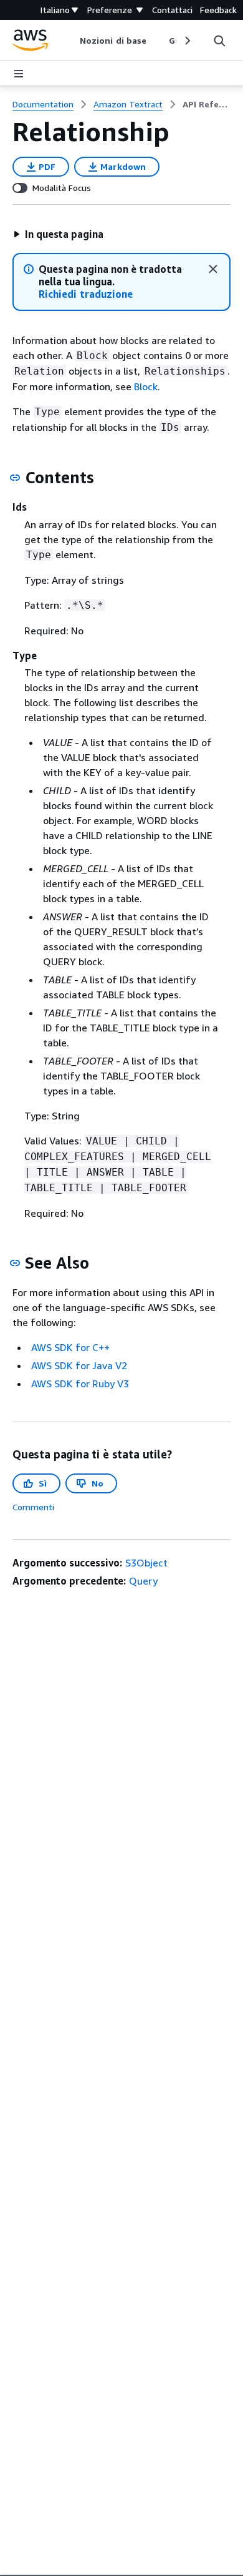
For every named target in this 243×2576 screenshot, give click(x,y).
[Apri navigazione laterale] (19, 74)
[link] (207, 104)
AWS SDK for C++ (70, 1347)
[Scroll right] (187, 41)
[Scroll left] (71, 41)
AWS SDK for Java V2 (79, 1365)
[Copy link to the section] (15, 478)
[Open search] (219, 41)
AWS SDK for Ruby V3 (80, 1384)
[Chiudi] (213, 269)
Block (146, 386)
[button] (58, 234)
